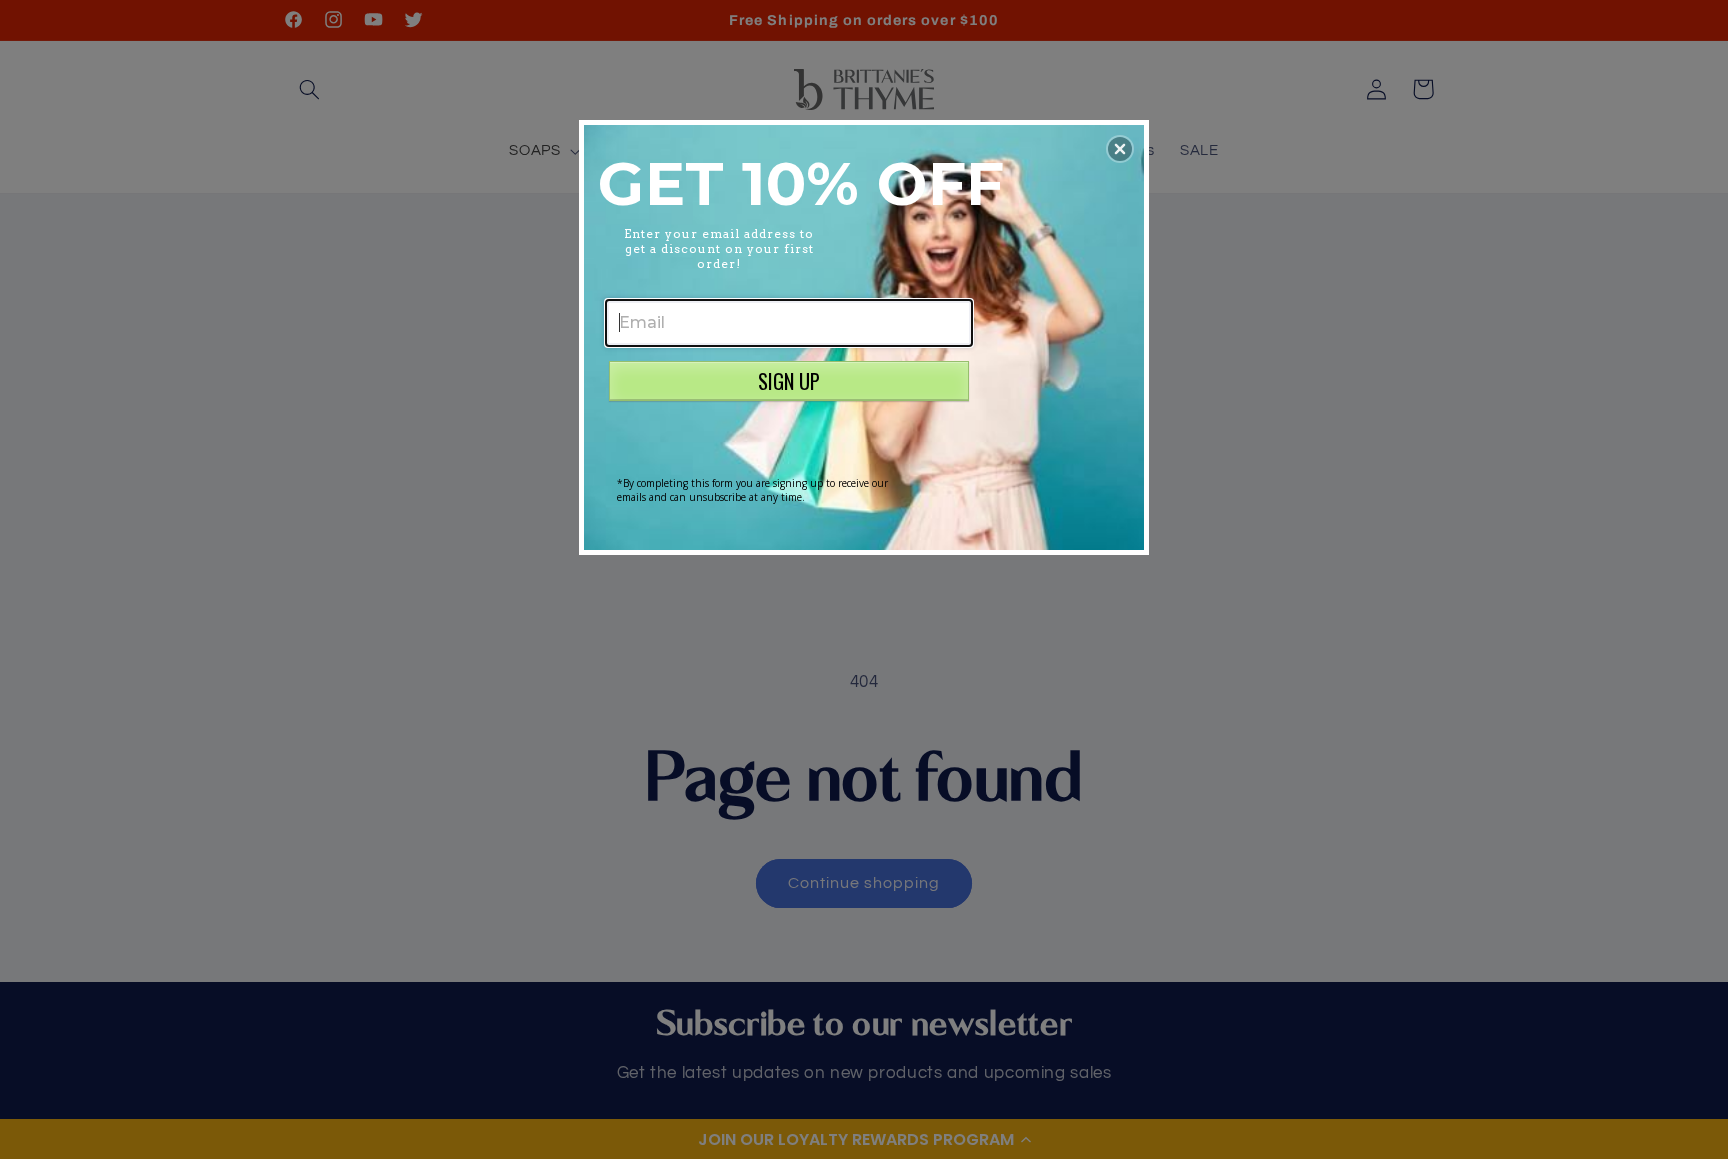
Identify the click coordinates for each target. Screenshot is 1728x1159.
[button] (1120, 149)
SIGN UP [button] (789, 381)
